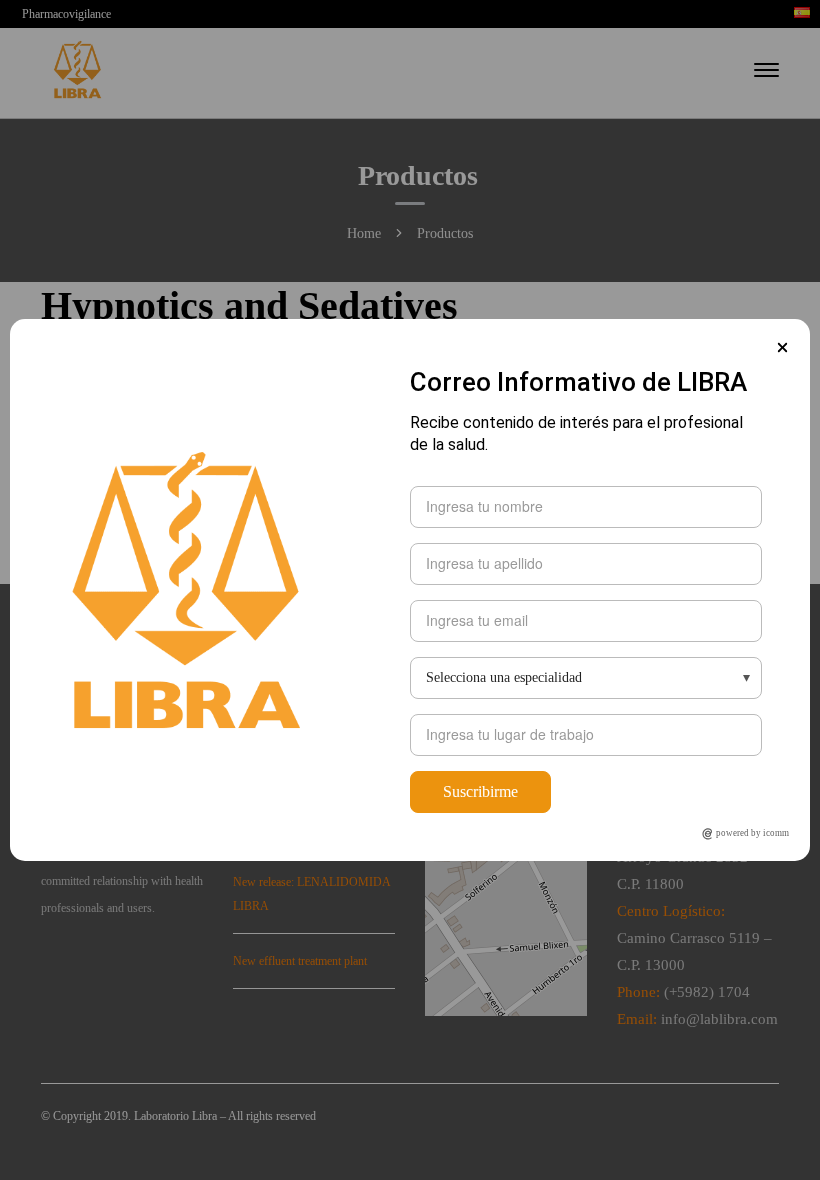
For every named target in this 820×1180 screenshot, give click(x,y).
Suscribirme (480, 791)
